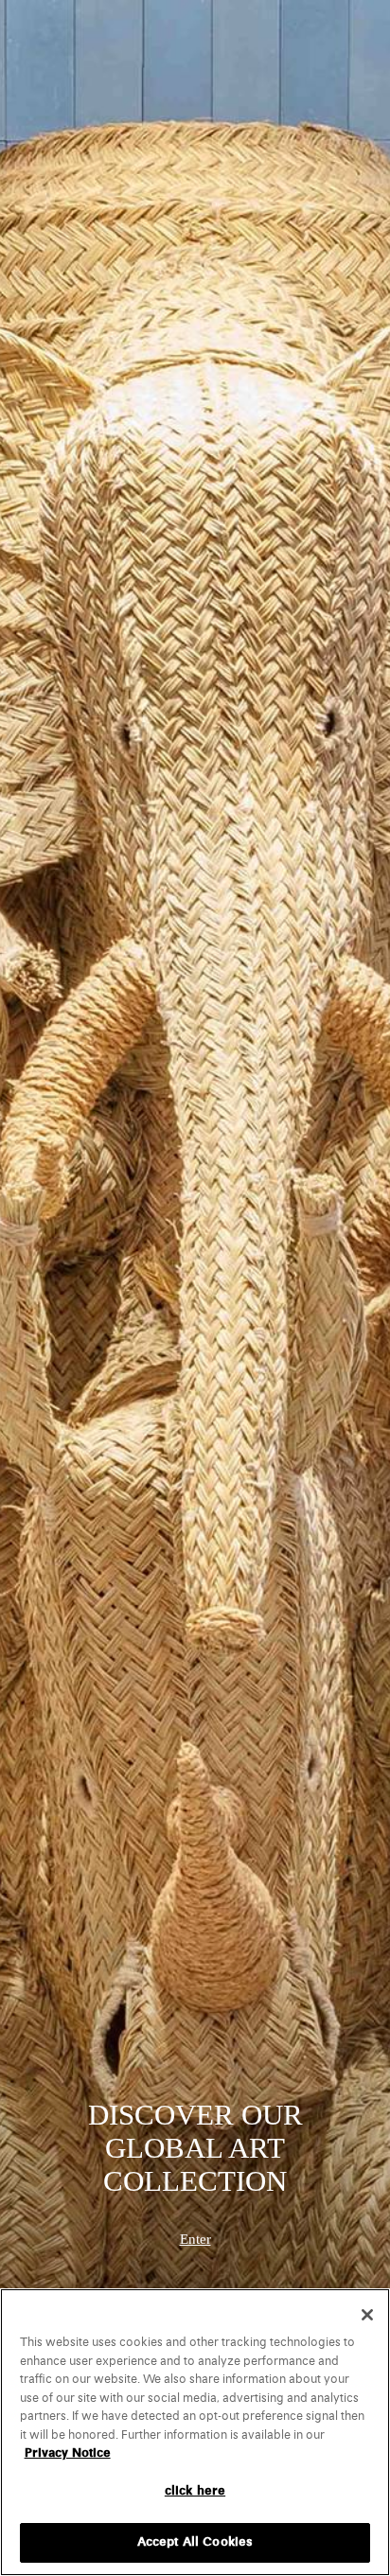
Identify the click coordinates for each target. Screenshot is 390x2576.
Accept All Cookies (195, 2542)
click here (195, 2491)
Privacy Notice (68, 2453)
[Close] (367, 2315)
